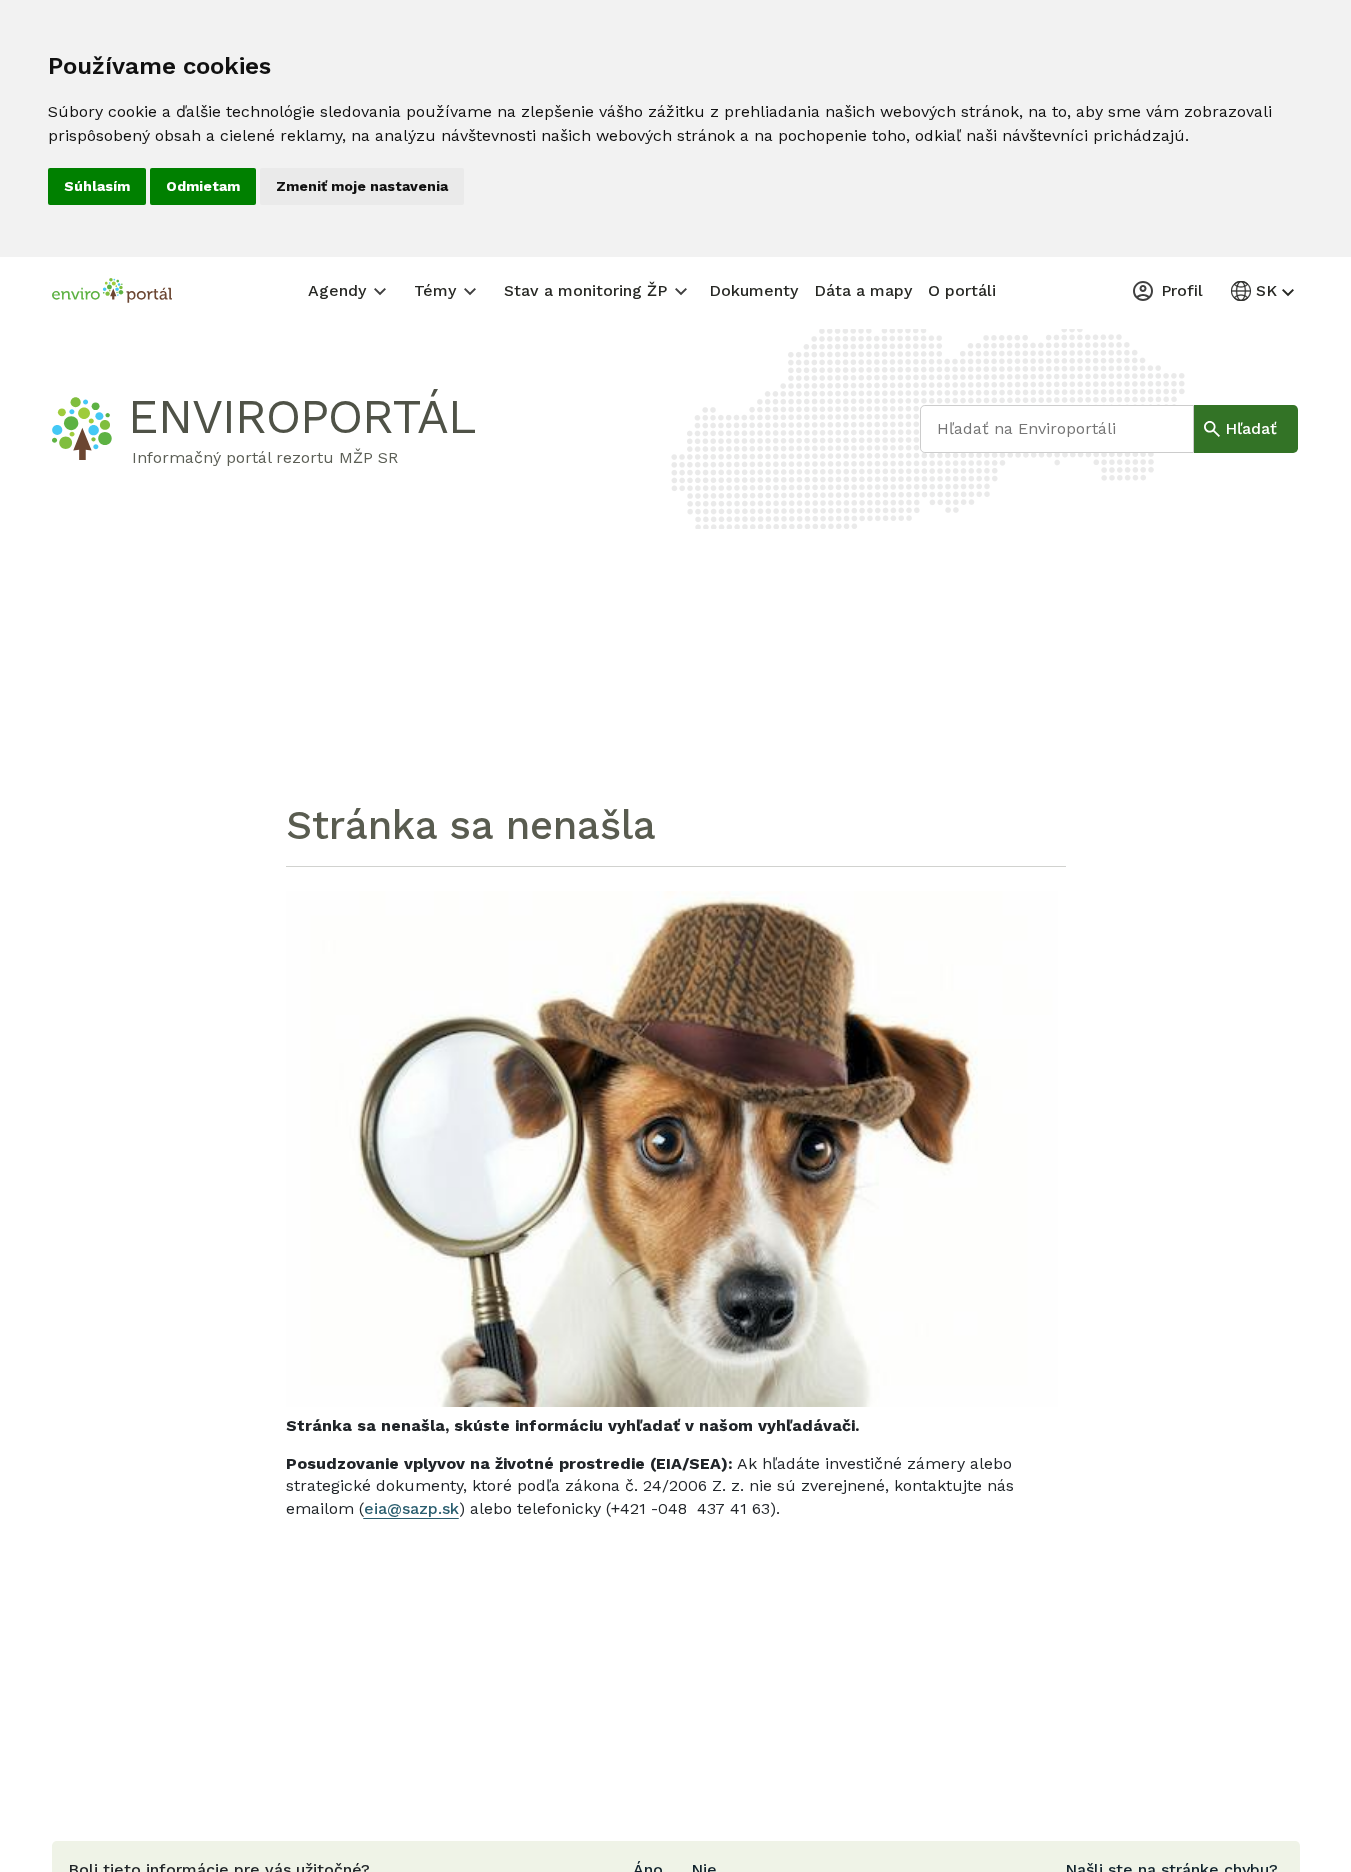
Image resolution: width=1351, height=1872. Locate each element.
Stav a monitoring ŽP (585, 290)
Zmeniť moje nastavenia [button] (362, 186)
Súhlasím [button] (97, 186)
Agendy (337, 290)
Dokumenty (753, 290)
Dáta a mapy (863, 290)
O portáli (962, 290)
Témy (435, 290)
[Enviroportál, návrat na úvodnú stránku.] (112, 293)
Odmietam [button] (203, 186)
